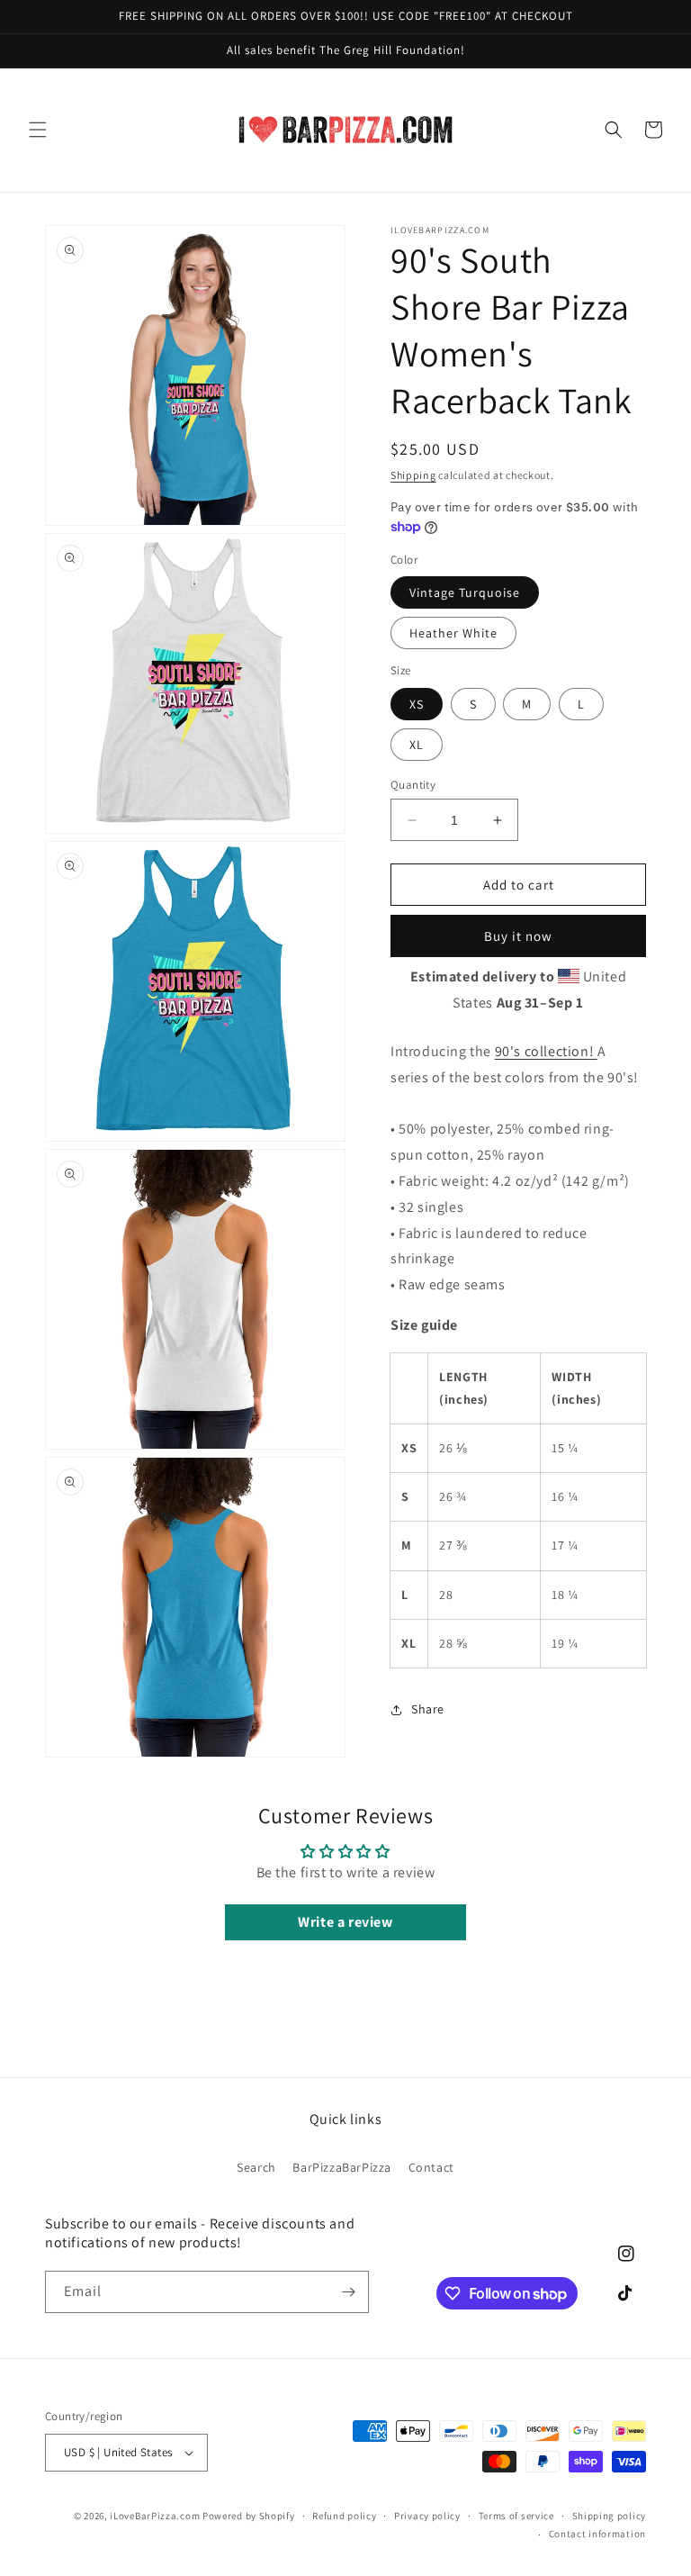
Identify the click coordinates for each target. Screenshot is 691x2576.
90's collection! (546, 1051)
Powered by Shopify (249, 2516)
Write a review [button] (345, 1922)
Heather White (453, 633)
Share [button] (428, 1709)
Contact (431, 2167)
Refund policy (344, 2516)
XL (417, 745)
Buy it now (518, 936)
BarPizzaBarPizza (342, 2167)
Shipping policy (610, 2516)
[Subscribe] (348, 2292)
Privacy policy (427, 2516)
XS (417, 704)
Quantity (413, 785)
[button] (38, 130)
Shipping (413, 475)
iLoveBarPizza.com (155, 2516)
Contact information (597, 2534)
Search (256, 2167)
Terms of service (516, 2516)
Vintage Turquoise (465, 592)
